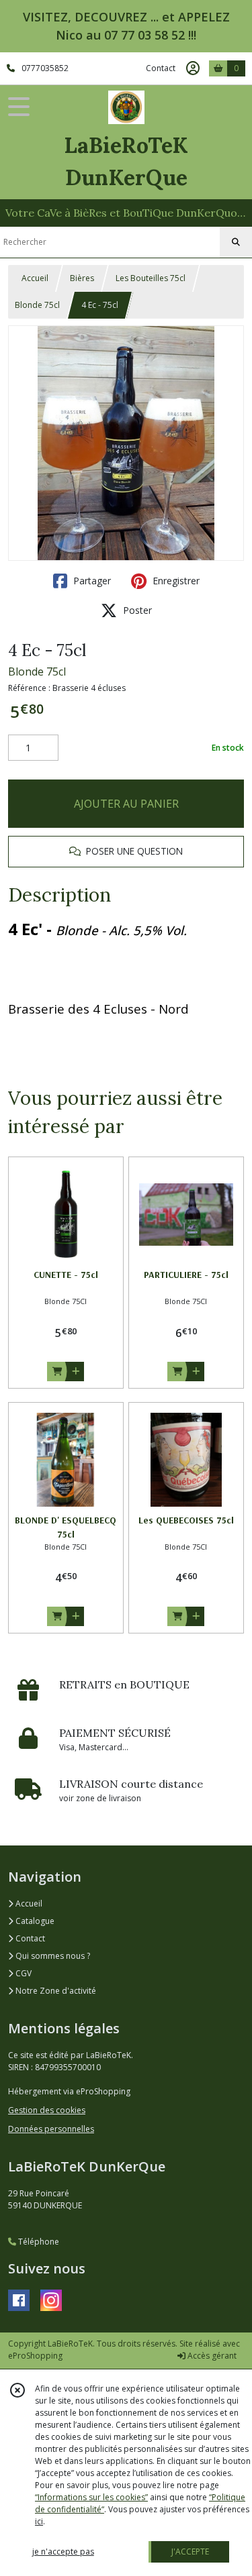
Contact (161, 68)
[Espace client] (193, 68)
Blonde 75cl (37, 305)
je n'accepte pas (63, 2552)
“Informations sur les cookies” (91, 2497)
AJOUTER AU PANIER (126, 804)
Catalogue (34, 1921)
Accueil (35, 278)
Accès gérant (211, 2356)
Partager (91, 581)
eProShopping (35, 2356)
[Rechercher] (236, 242)
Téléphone (38, 2242)
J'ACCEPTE (190, 2552)
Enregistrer (175, 581)
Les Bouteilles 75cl (151, 278)
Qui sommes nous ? (52, 1956)
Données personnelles (51, 2129)
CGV (23, 1973)
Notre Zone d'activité (55, 1991)
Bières (82, 278)
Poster (136, 610)
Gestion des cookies (47, 2110)
